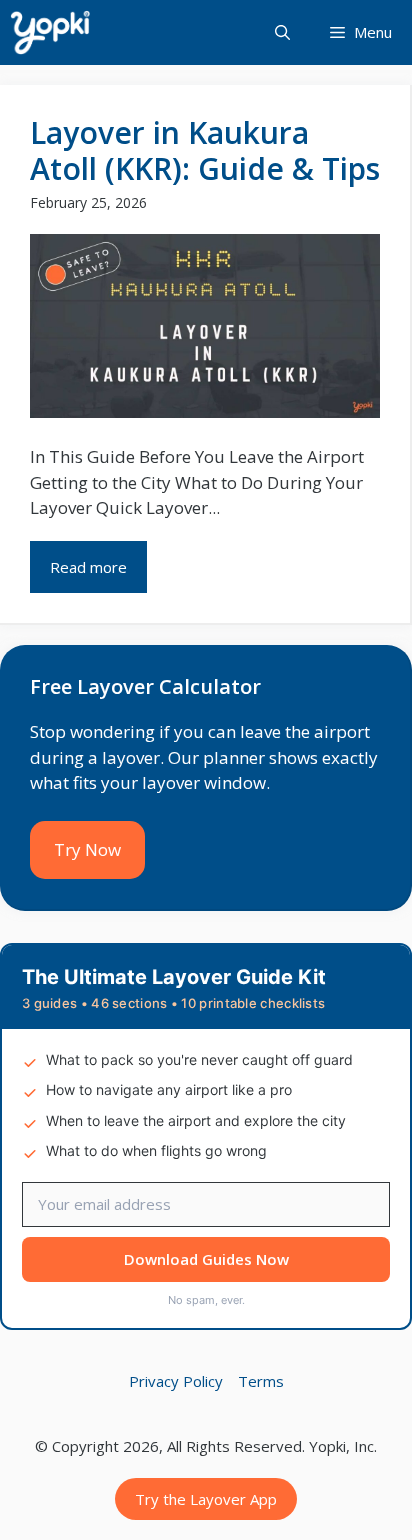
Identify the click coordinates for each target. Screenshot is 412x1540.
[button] (282, 32)
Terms (261, 1381)
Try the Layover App (206, 1499)
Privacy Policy (176, 1381)
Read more (88, 567)
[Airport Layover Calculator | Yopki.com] (50, 32)
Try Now (87, 849)
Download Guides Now (206, 1259)
